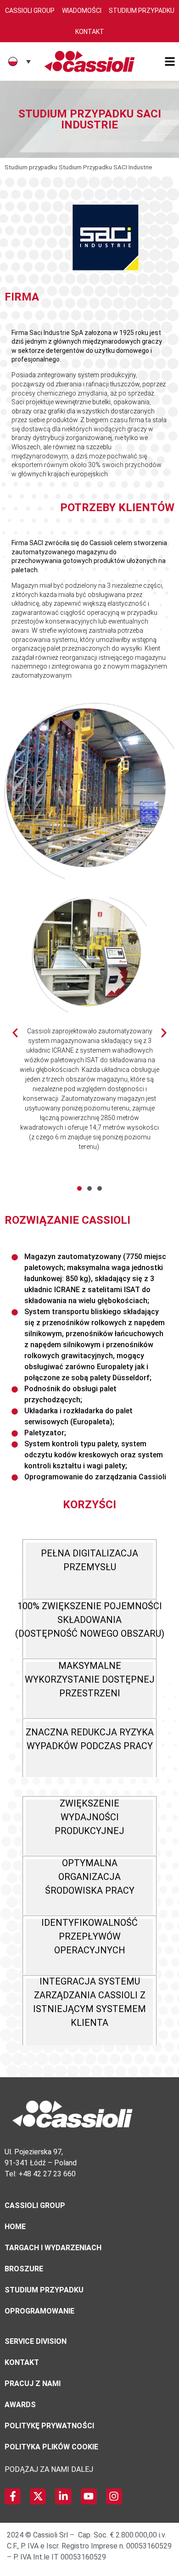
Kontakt (90, 32)
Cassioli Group (30, 11)
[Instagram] (114, 2496)
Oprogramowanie (39, 2311)
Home (15, 2227)
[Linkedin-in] (63, 2496)
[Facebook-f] (13, 2496)
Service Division (36, 2341)
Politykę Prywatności (49, 2426)
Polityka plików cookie (51, 2447)
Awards (20, 2405)
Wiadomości (82, 11)
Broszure (24, 2269)
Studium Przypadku (142, 11)
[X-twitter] (38, 2496)
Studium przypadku (31, 167)
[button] (79, 1188)
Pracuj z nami (33, 2384)
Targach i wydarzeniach (53, 2248)
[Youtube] (89, 2496)
